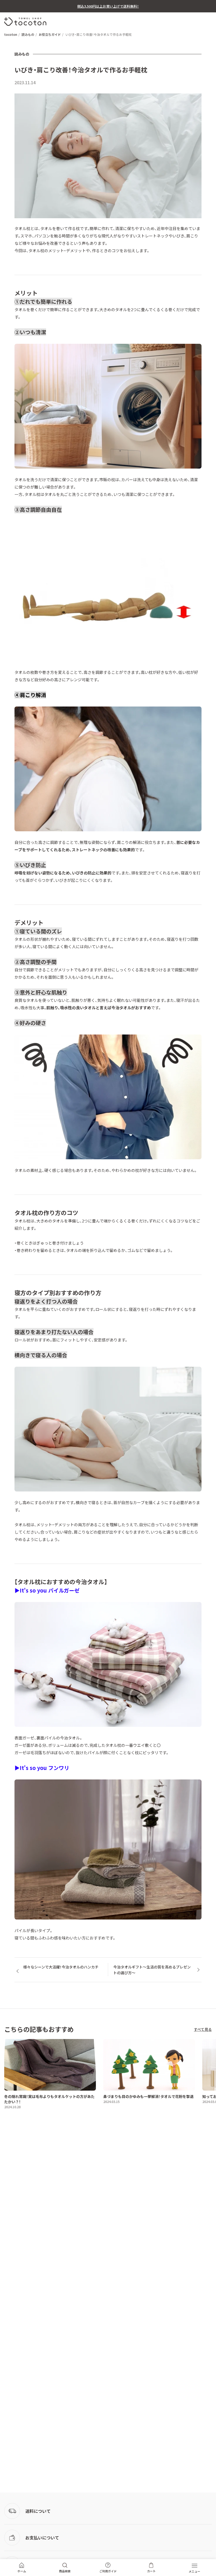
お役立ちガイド (50, 34)
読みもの (28, 34)
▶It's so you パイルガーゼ (47, 1590)
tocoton (11, 34)
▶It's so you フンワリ (42, 1768)
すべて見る (203, 2029)
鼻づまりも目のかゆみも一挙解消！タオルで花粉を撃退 (148, 2096)
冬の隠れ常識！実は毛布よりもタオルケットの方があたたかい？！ (49, 2099)
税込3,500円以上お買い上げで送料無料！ (108, 6)
